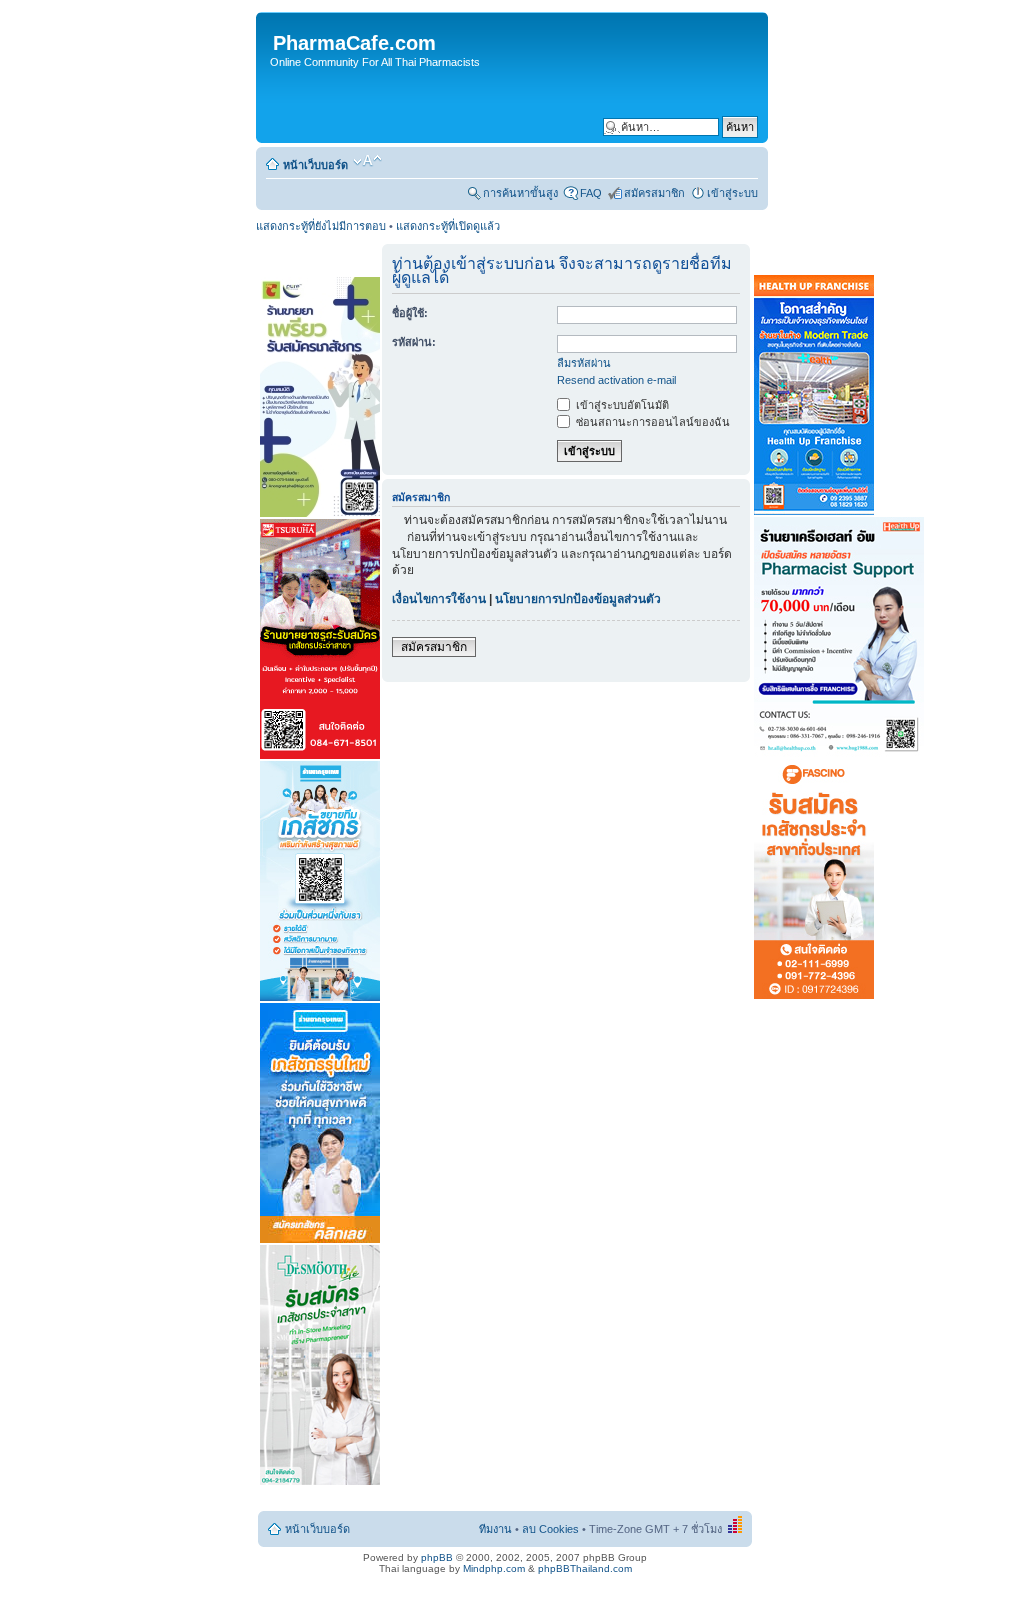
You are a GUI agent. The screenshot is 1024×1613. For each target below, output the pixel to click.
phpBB (437, 1557)
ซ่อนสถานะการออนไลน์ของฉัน (651, 422)
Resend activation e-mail (616, 380)
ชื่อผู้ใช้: (410, 313)
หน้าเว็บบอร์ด (315, 165)
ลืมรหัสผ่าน (584, 363)
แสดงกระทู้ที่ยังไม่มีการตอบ (321, 226)
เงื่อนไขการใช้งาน (439, 599)
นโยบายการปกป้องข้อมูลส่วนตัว (578, 599)
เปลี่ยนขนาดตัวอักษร (367, 161)
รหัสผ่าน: (414, 342)
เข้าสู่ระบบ (732, 193)
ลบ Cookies (550, 1529)
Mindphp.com (494, 1568)
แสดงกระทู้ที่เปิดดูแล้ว (448, 226)
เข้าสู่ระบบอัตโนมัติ (621, 405)
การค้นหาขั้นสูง (520, 193)
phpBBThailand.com (585, 1568)
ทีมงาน (495, 1529)
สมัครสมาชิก (654, 193)
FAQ (591, 193)
